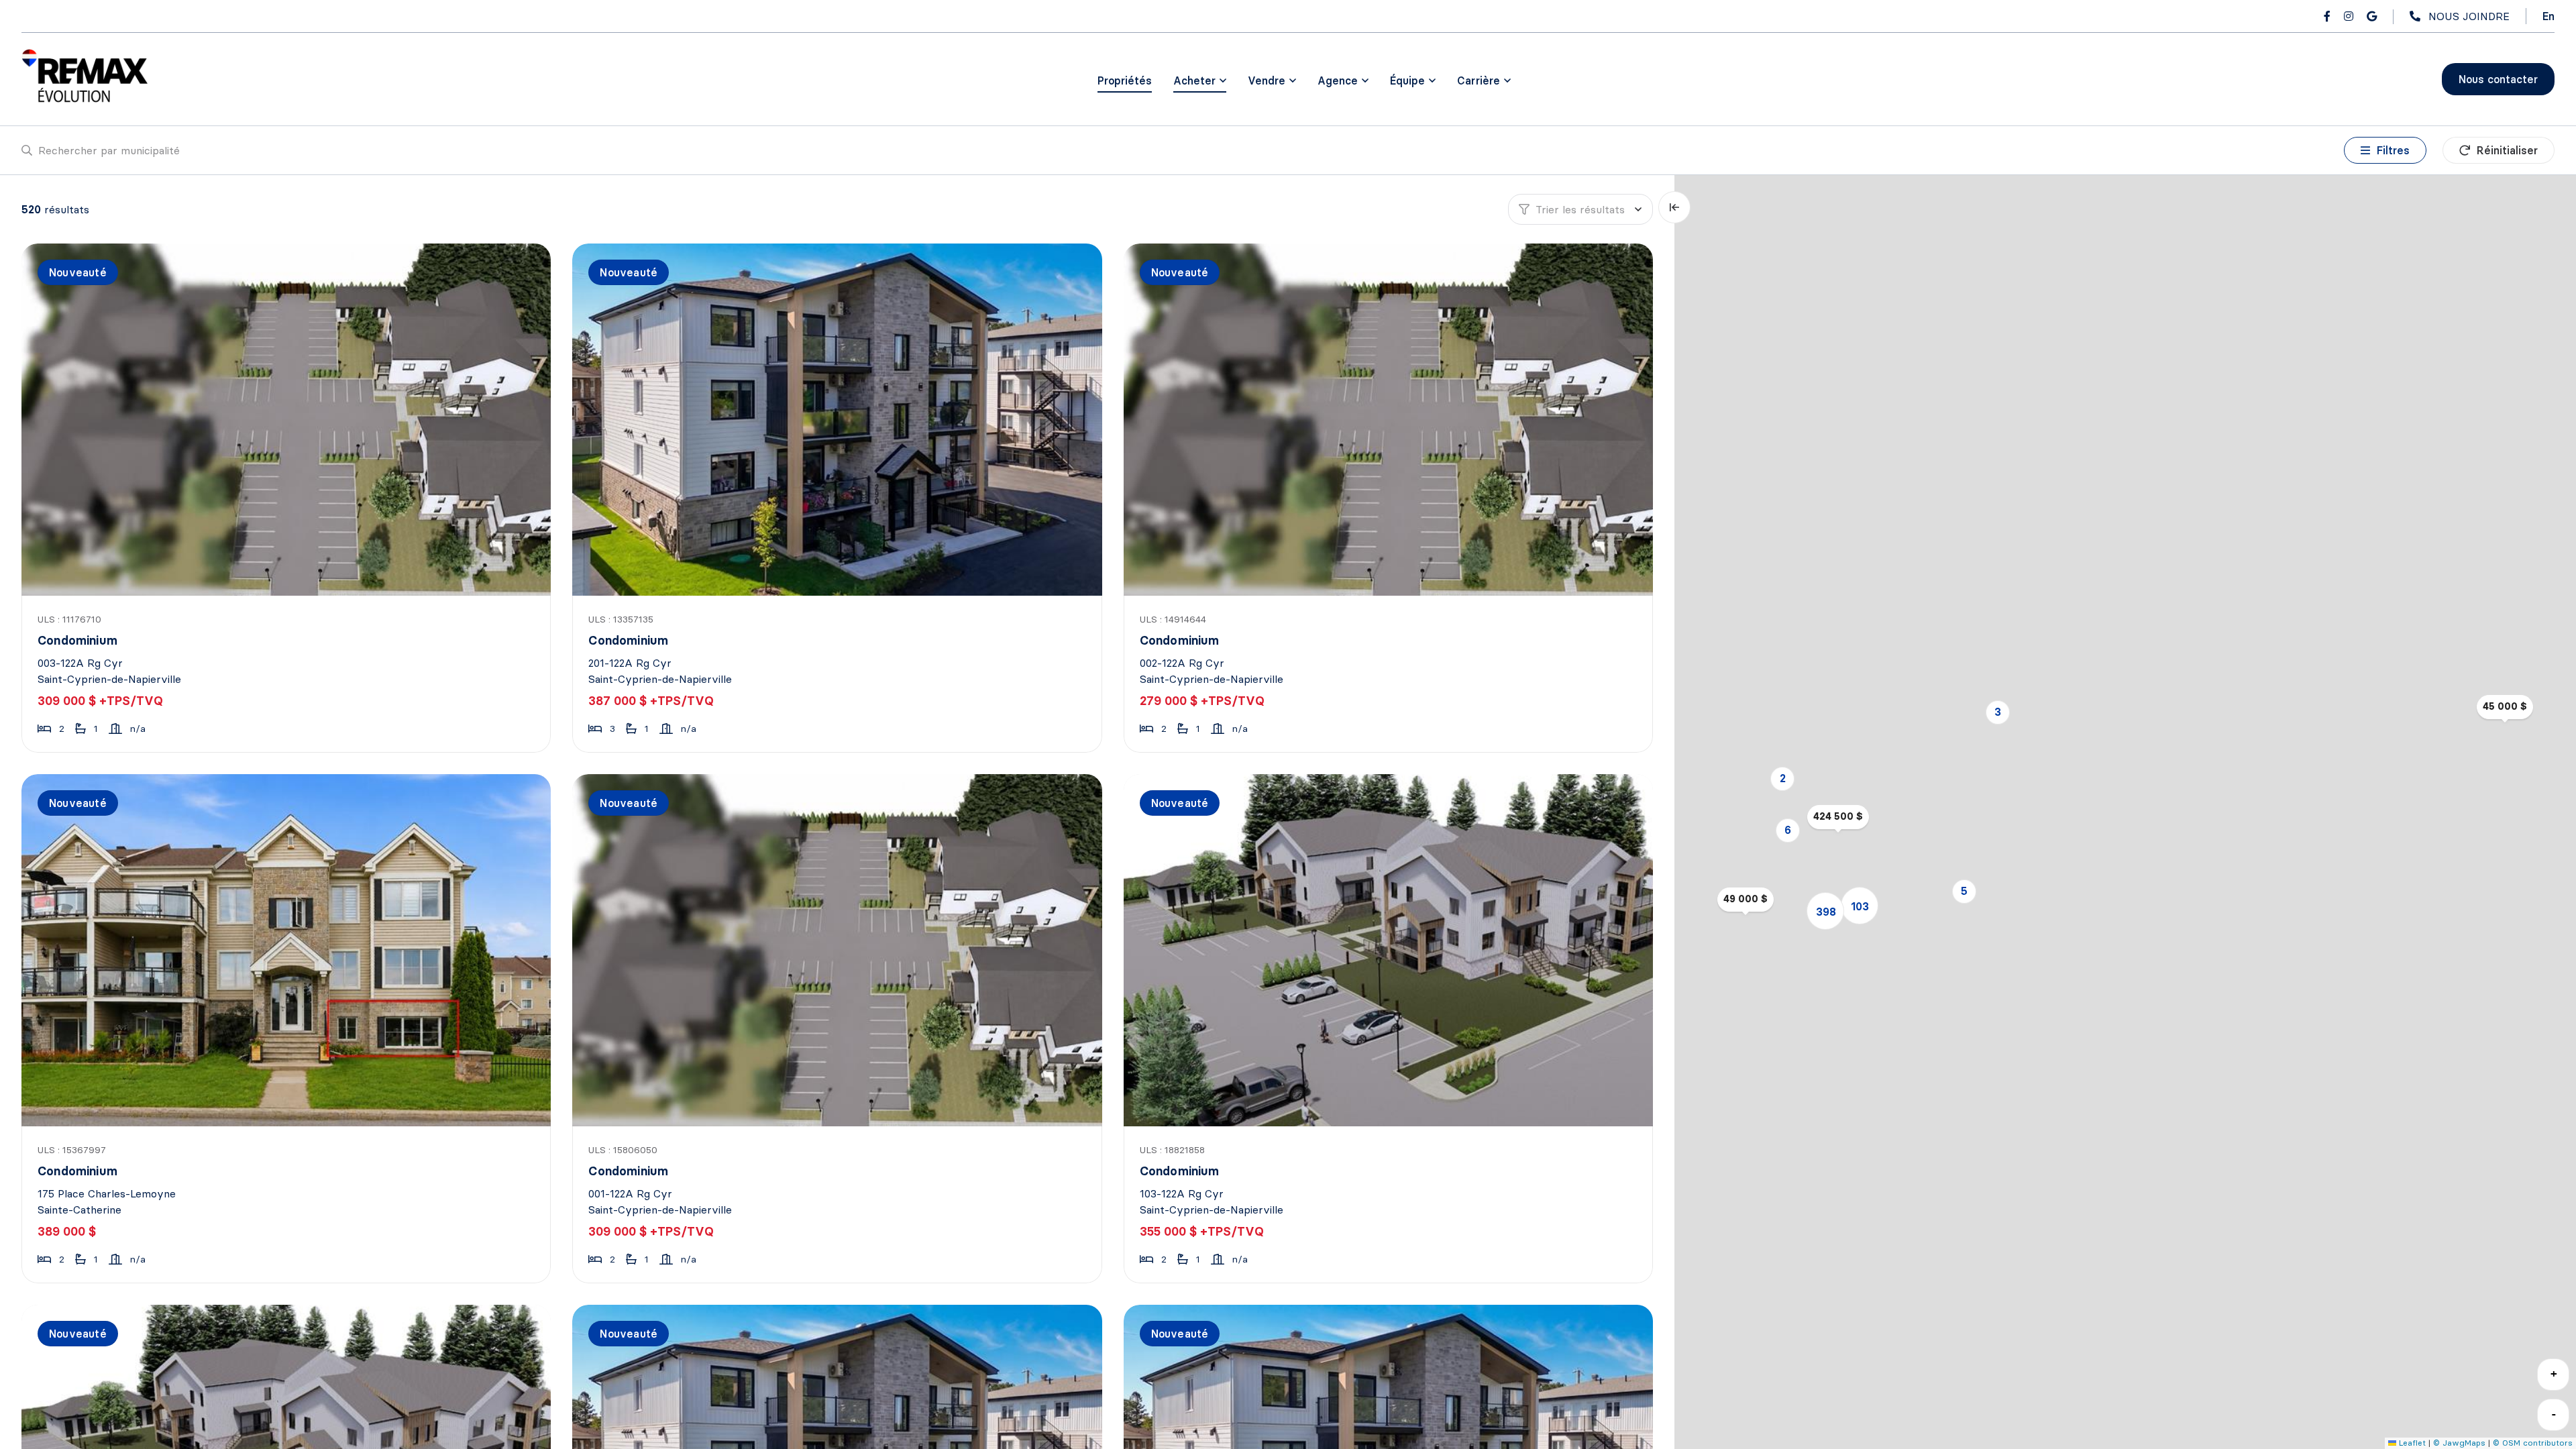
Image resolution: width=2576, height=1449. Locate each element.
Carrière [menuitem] (1479, 80)
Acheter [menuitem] (1194, 80)
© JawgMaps (2459, 1443)
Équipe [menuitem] (1407, 80)
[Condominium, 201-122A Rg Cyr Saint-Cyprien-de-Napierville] (840, 420)
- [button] (2554, 1414)
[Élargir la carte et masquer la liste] (1674, 207)
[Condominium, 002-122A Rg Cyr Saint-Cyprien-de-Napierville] (1391, 420)
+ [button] (2554, 1374)
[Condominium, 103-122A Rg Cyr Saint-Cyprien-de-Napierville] (1391, 950)
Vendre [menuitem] (1267, 80)
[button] (1998, 712)
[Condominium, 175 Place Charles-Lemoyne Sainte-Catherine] (289, 950)
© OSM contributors (2533, 1443)
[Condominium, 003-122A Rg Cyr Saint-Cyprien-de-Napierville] (289, 420)
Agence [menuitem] (1338, 80)
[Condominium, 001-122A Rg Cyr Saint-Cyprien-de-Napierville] (840, 950)
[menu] (1200, 80)
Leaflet (2411, 1443)
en (2548, 16)
